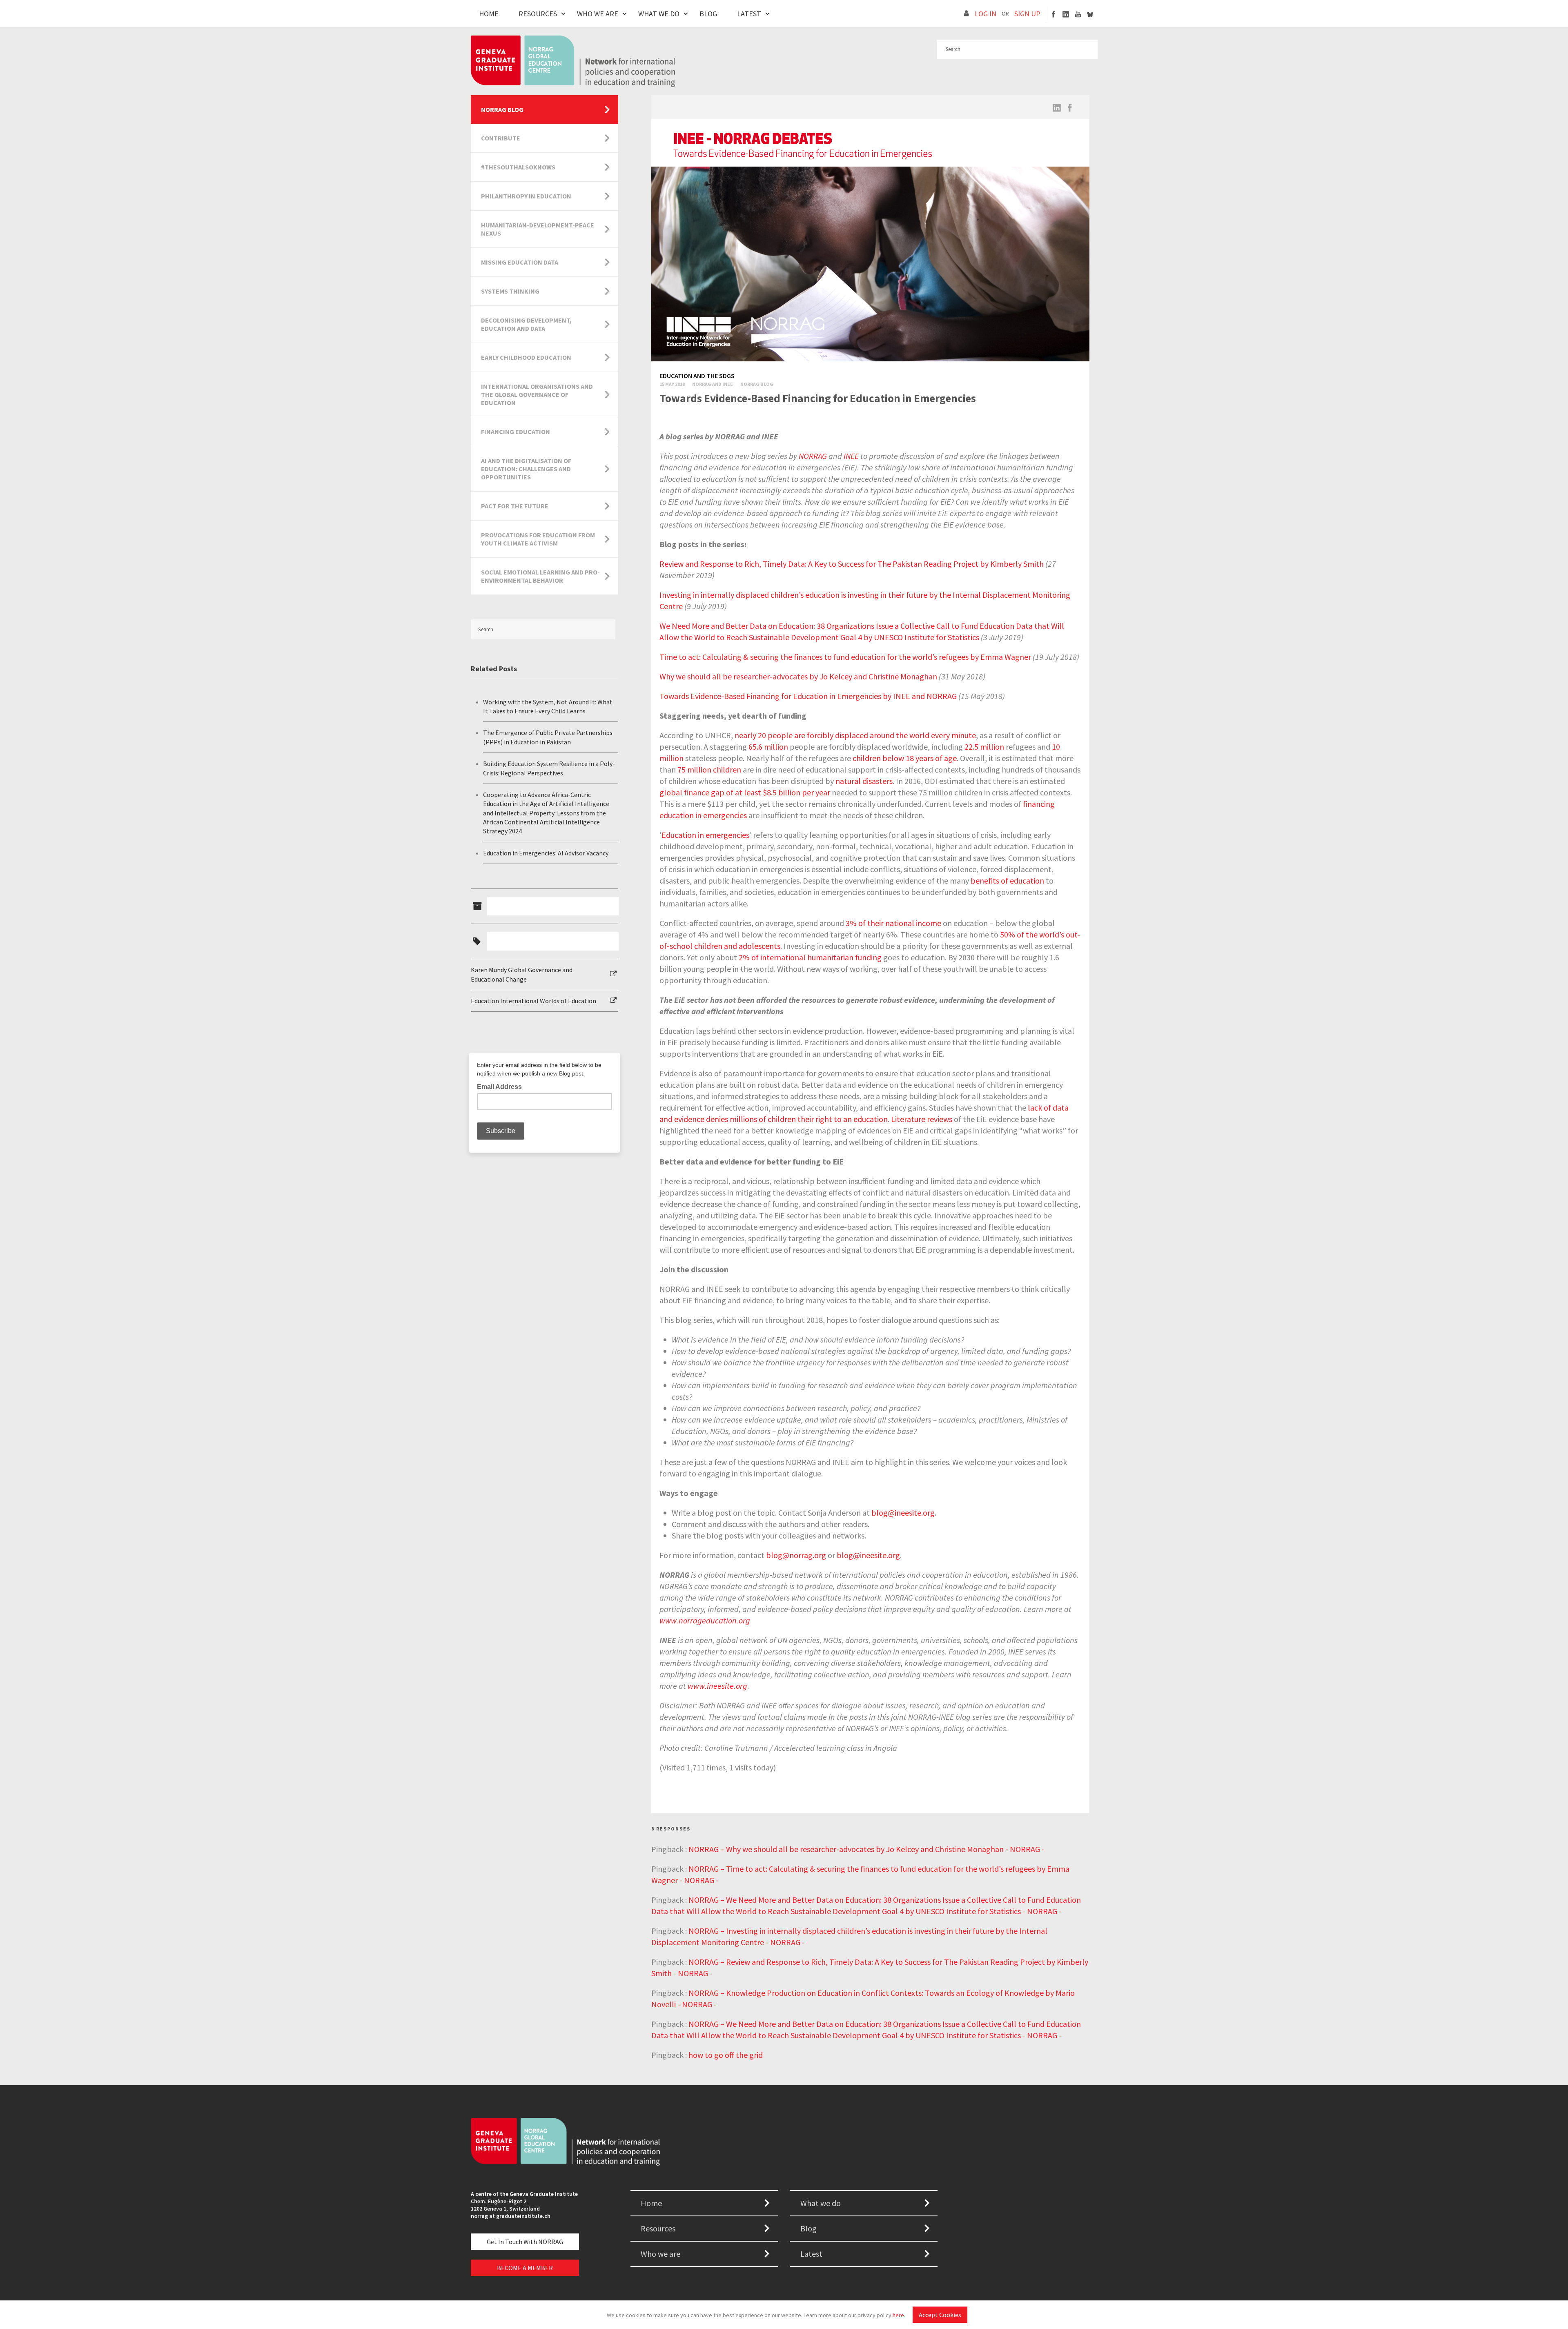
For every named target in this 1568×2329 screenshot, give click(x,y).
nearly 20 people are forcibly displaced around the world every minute (855, 735)
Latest (749, 14)
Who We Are (598, 14)
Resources (538, 14)
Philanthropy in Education (526, 196)
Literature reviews (922, 1119)
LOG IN (986, 14)
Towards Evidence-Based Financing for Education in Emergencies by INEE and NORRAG (808, 696)
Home (489, 14)
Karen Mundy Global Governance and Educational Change (522, 974)
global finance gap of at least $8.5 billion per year (745, 792)
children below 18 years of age (905, 758)
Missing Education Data (520, 262)
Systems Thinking (510, 291)
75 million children (709, 769)
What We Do (659, 14)
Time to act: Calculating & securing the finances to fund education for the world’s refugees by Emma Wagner (845, 657)
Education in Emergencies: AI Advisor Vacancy (546, 853)
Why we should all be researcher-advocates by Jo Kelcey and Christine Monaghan (798, 676)
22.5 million (984, 747)
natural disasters (864, 781)
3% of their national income (893, 923)
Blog (708, 14)
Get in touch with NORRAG (525, 2242)
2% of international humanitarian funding (810, 957)
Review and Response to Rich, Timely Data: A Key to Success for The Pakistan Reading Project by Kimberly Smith (852, 564)
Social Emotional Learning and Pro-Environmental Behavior (540, 576)
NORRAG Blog (502, 109)
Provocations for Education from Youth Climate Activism (538, 539)
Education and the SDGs (697, 376)
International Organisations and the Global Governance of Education (537, 394)
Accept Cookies (940, 2315)
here (898, 2315)
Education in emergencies (705, 835)
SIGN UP (1027, 14)
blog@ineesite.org (903, 1513)
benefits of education (1007, 881)
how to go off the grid (726, 2055)
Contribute (501, 138)
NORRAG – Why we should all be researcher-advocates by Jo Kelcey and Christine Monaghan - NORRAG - (866, 1849)
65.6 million (768, 747)
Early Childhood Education (526, 357)
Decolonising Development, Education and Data (526, 324)
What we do (821, 2203)
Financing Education (516, 432)
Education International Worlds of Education (533, 1001)
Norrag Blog (757, 384)
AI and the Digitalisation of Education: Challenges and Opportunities (526, 469)
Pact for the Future (515, 506)
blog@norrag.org (796, 1555)
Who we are (660, 2254)
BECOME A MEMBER (525, 2268)
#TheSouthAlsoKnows (518, 167)
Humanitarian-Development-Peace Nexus (538, 229)
